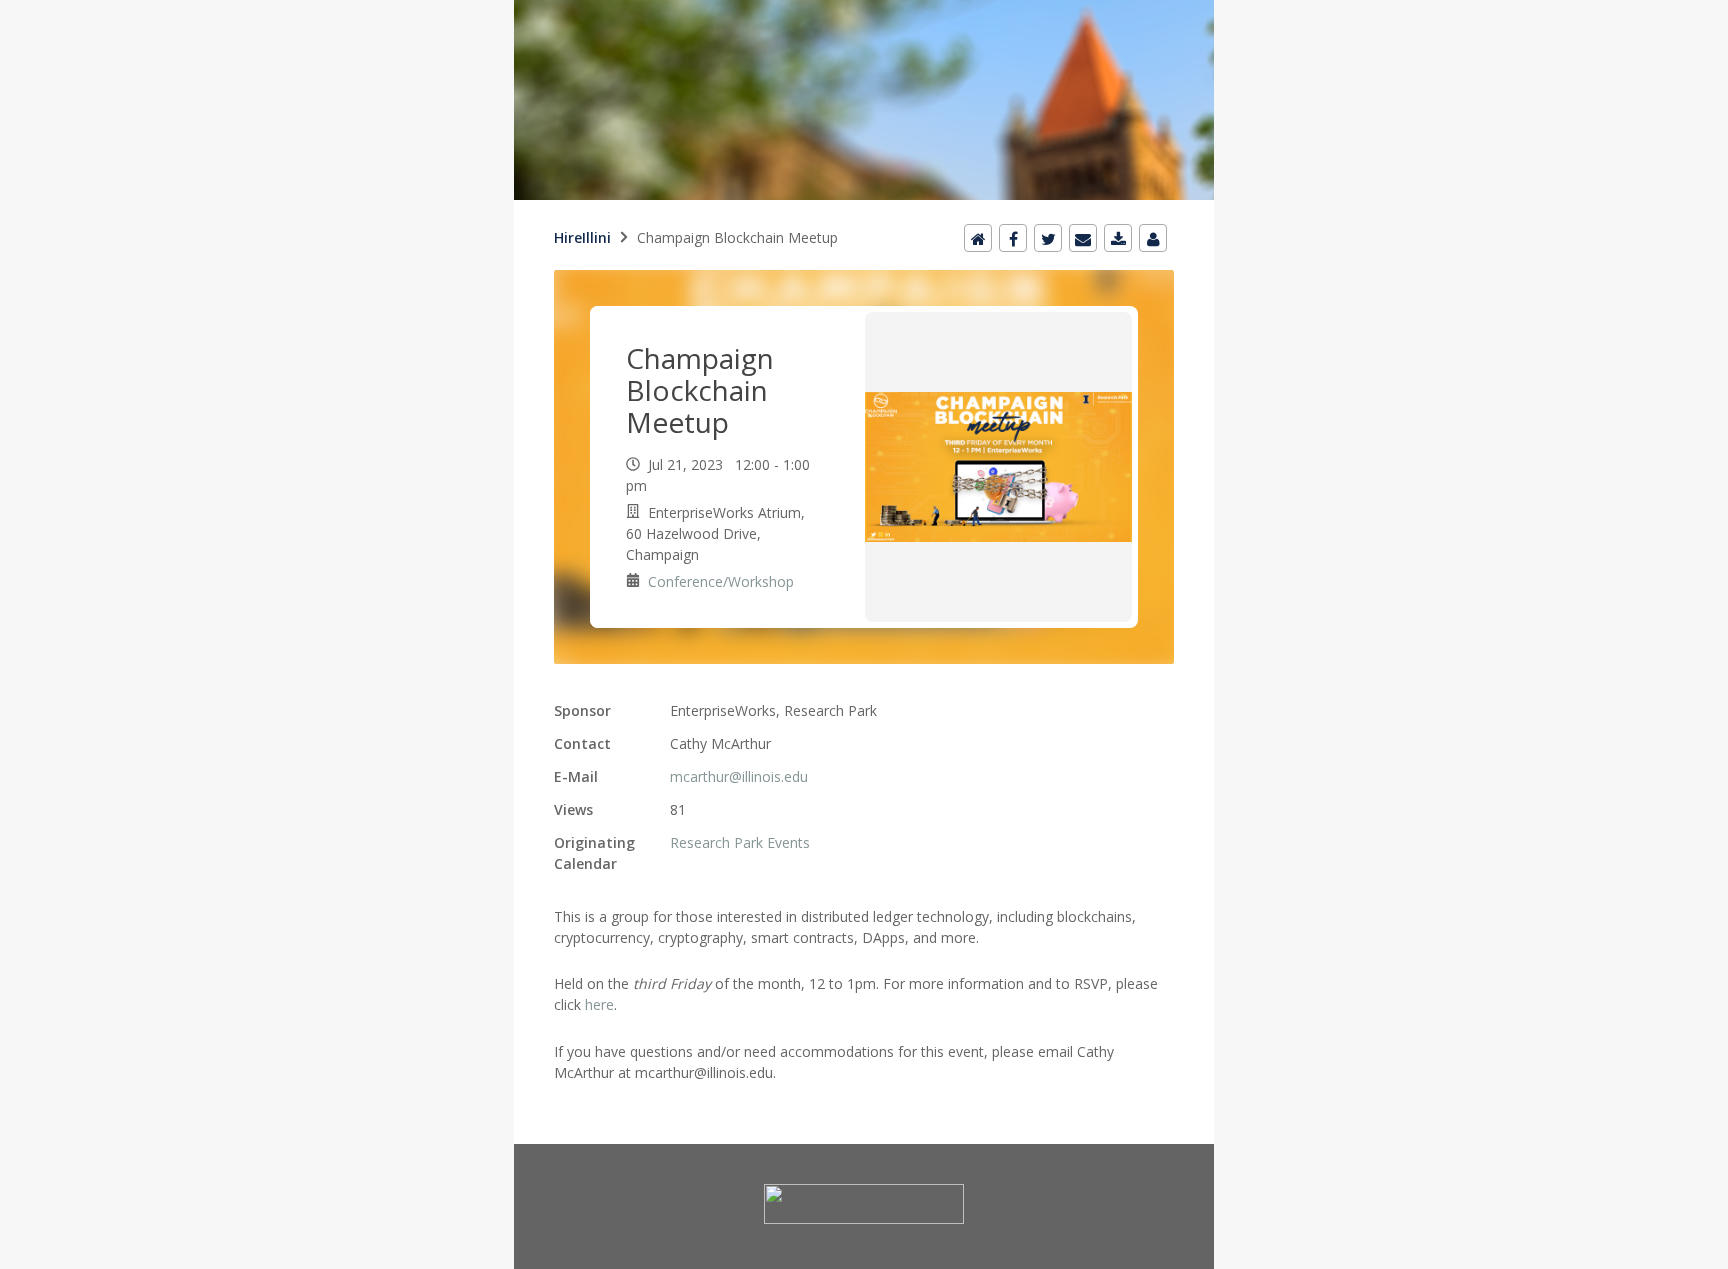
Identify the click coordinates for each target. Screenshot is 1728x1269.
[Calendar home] (978, 238)
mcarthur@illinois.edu (739, 776)
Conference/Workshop (721, 581)
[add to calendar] (1118, 238)
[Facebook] (1013, 238)
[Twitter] (1048, 238)
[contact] (1153, 238)
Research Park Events (740, 842)
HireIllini (582, 237)
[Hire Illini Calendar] (864, 11)
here (599, 1004)
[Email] (1083, 238)
